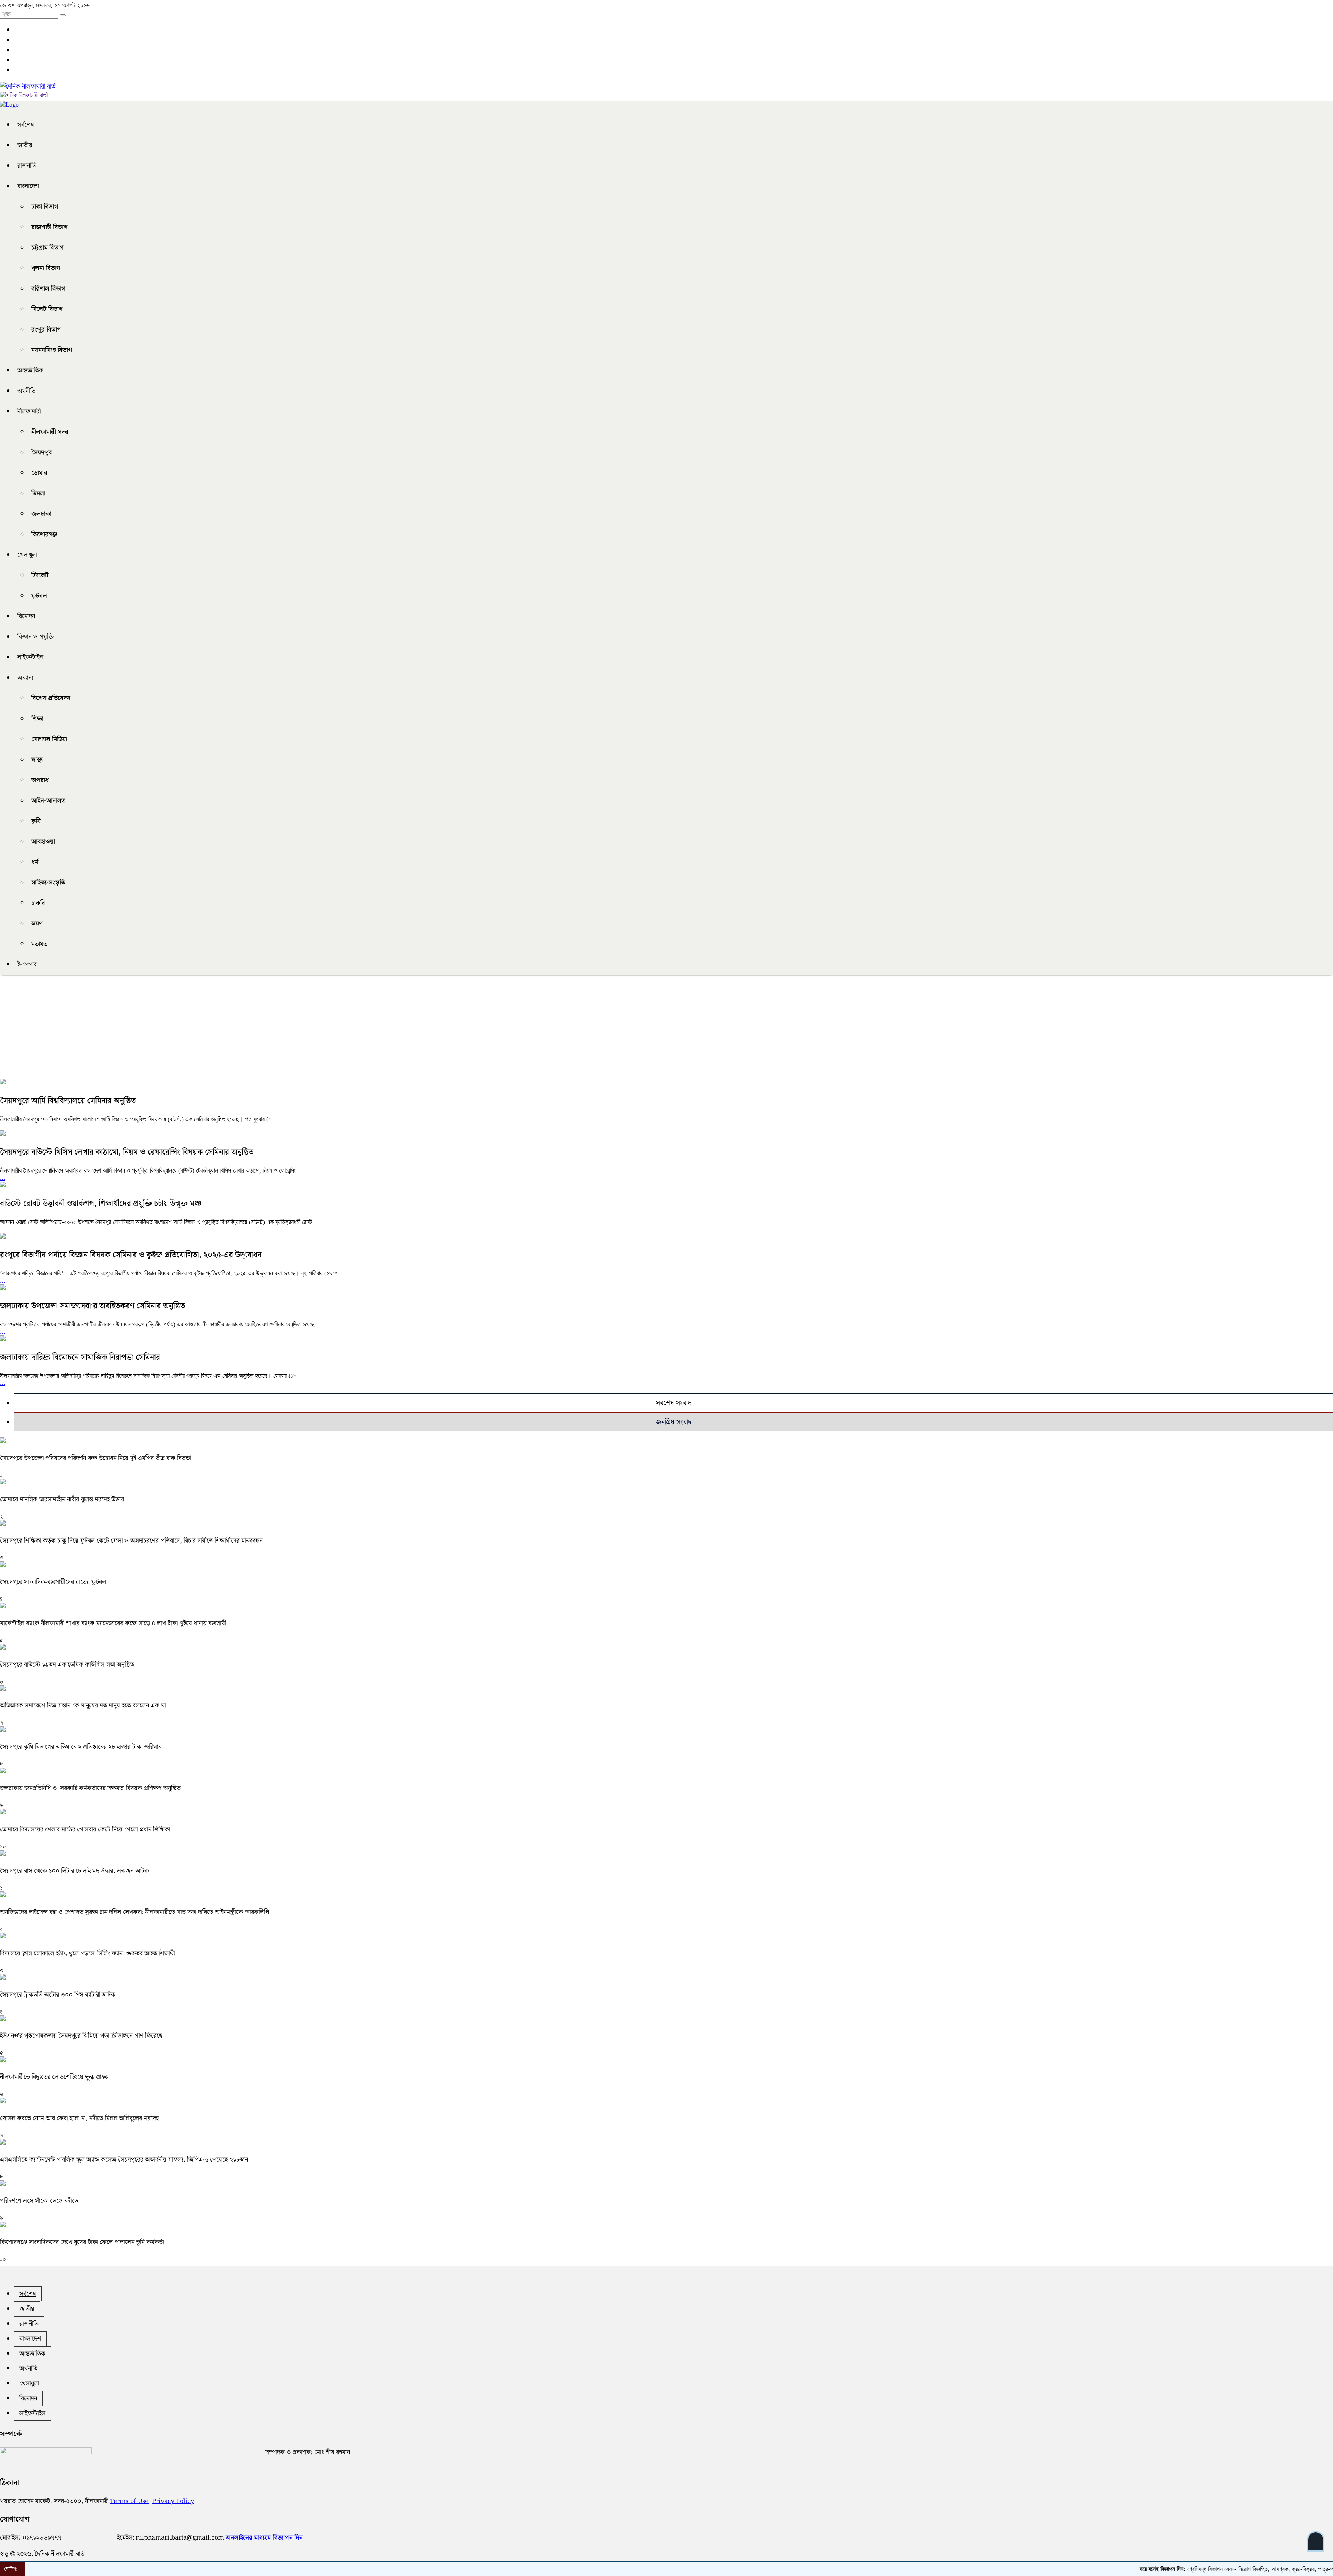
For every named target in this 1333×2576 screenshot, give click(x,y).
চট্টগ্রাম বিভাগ (47, 248)
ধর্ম (35, 862)
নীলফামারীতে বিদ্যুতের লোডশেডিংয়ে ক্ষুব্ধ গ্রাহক (54, 2077)
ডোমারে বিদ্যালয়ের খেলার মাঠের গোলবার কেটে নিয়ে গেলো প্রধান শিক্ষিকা (85, 1830)
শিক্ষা (37, 719)
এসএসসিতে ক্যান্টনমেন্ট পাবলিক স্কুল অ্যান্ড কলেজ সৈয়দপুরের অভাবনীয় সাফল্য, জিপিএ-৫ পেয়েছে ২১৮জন (124, 2160)
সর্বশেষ (26, 125)
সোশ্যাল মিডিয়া (49, 739)
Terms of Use (129, 2501)
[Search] (63, 15)
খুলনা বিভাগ (46, 268)
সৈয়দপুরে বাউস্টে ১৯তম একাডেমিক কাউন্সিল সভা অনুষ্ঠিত (67, 1665)
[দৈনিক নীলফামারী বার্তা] (28, 87)
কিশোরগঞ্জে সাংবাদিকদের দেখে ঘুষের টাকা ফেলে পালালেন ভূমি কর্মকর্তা (82, 2242)
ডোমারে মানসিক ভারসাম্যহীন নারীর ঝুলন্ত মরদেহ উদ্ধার (62, 1499)
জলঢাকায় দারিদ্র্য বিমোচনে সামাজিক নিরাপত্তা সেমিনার (80, 1357)
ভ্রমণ (37, 924)
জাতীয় (25, 145)
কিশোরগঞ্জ (44, 534)
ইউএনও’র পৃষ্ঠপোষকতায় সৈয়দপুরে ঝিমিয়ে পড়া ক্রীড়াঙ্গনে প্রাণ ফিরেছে (81, 2036)
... (3, 1126)
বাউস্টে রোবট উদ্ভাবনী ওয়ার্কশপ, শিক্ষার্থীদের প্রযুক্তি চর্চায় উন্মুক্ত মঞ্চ (101, 1204)
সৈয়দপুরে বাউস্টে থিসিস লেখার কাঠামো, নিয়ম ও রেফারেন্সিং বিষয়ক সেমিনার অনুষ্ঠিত (127, 1152)
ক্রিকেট (40, 575)
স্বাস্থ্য (37, 760)
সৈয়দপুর (42, 452)
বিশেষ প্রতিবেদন (51, 698)
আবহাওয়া (43, 842)
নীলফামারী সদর (50, 432)
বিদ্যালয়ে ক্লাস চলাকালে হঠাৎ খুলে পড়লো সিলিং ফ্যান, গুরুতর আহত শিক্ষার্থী (87, 1953)
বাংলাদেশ (28, 186)
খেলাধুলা (27, 555)
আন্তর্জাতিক (30, 371)
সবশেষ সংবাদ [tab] (673, 1403)
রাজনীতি (27, 166)
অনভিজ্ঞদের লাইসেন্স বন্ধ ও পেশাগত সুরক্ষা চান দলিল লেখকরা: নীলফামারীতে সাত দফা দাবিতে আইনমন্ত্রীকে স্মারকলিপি (135, 1912)
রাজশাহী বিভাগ (49, 227)
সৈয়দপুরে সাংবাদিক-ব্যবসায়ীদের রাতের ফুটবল (53, 1582)
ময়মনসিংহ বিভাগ (52, 350)
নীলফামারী (29, 412)
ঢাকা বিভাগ (45, 207)
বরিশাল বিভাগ (48, 289)
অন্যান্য (25, 678)
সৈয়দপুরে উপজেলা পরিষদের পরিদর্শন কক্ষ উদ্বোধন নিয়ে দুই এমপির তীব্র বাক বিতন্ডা (95, 1458)
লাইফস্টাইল (30, 657)
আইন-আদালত (48, 801)
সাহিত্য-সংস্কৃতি (48, 883)
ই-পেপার (27, 964)
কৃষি (36, 821)
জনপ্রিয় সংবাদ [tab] (674, 1422)
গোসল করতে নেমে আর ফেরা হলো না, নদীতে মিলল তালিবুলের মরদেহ (79, 2118)
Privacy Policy (173, 2501)
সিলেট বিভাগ (47, 309)
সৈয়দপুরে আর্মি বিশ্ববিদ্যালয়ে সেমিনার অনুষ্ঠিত (68, 1101)
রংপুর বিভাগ (46, 330)
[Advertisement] (208, 1030)
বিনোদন (26, 616)
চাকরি (38, 903)
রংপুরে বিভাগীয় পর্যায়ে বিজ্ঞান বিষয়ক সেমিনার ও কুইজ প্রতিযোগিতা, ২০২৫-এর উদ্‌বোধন (131, 1255)
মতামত (39, 944)
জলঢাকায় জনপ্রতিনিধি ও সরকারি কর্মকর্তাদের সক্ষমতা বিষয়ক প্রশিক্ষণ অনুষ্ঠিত (90, 1788)
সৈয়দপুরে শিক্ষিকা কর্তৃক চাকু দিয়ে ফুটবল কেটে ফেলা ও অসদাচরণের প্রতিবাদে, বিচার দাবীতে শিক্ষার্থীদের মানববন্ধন (131, 1541)
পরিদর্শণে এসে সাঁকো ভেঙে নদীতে (39, 2201)
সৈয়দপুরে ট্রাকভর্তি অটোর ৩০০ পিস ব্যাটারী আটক (58, 1995)
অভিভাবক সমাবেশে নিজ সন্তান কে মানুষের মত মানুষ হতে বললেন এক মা (83, 1706)
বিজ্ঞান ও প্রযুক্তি (36, 637)
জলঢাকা (41, 514)
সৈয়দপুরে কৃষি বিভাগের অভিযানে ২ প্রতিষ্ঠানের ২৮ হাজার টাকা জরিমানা (81, 1747)
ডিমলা (38, 493)
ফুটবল (39, 596)
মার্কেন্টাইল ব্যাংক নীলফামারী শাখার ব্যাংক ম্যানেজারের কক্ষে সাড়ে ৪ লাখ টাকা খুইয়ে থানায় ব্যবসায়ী (113, 1623)
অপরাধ (40, 780)
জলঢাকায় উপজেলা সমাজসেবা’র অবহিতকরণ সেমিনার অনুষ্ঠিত (93, 1306)
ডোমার (39, 473)
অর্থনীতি (26, 391)
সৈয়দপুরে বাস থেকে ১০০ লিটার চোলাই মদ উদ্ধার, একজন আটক (74, 1871)
